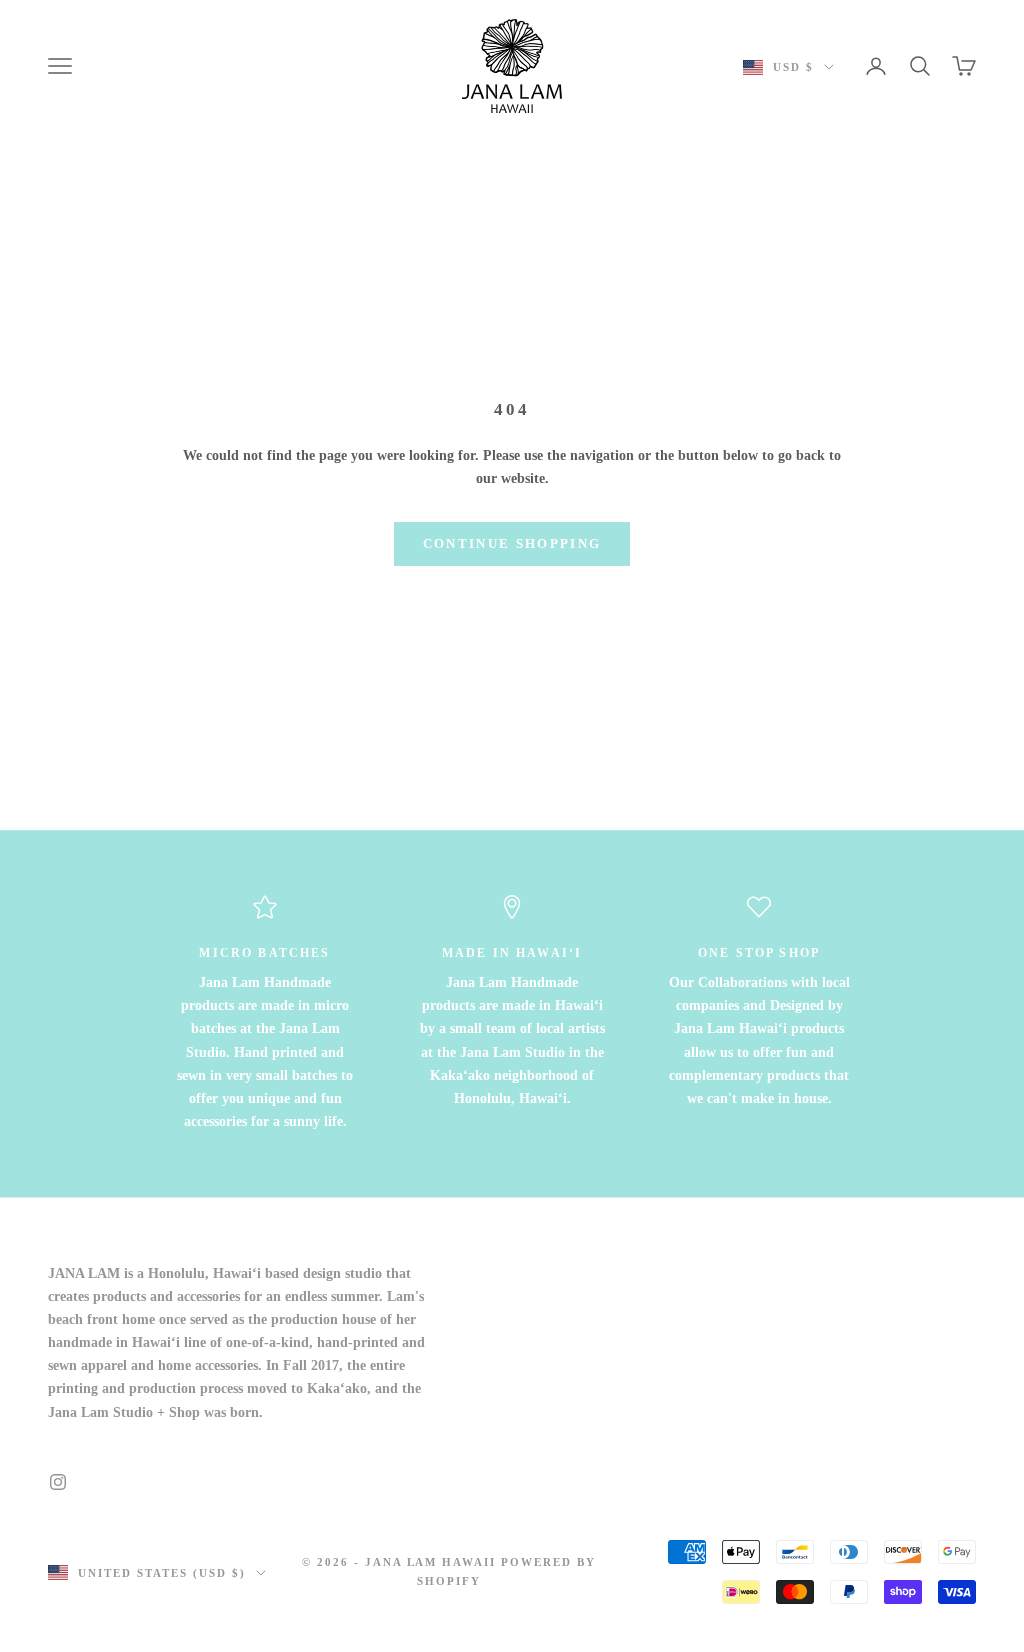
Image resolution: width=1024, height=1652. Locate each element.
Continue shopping (512, 543)
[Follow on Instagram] (58, 1482)
